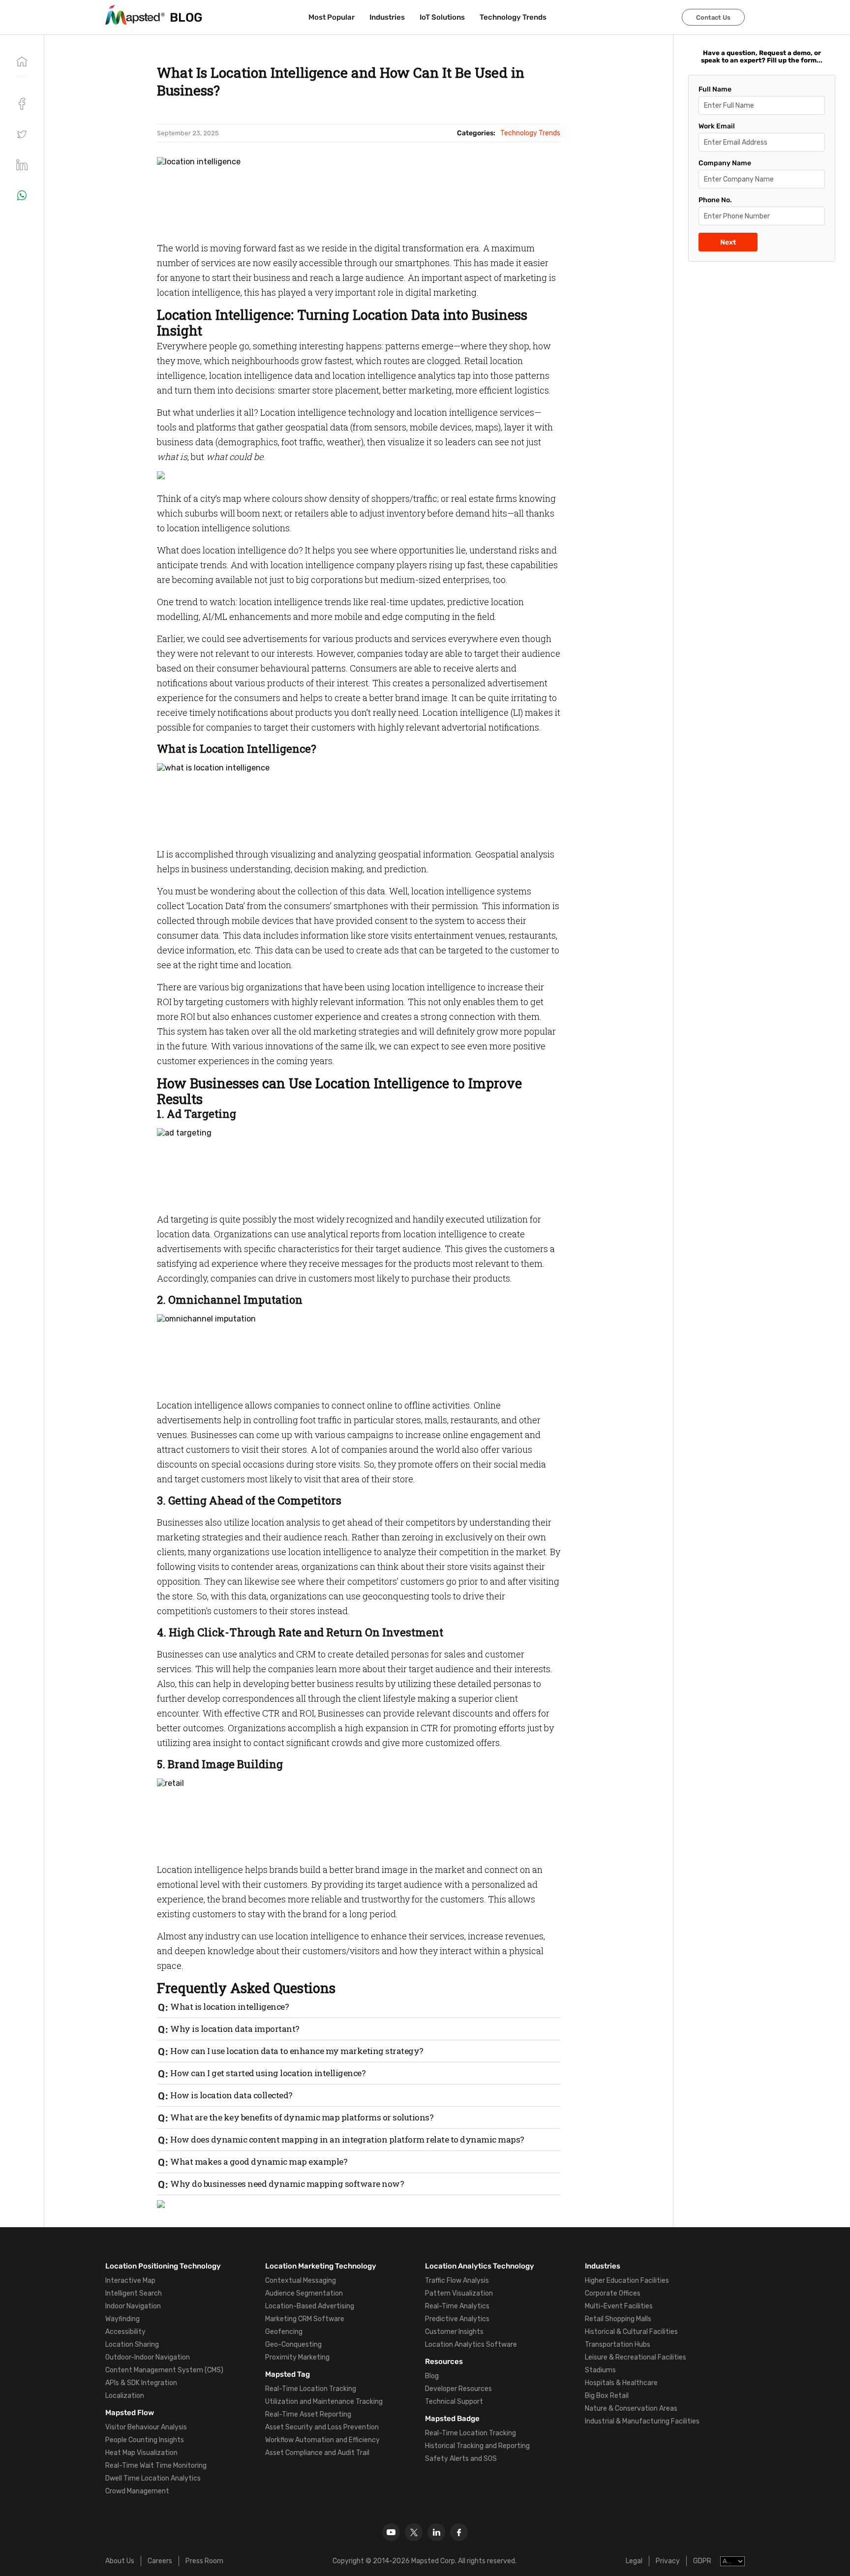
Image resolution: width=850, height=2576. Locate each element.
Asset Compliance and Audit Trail (317, 2453)
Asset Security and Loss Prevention (322, 2427)
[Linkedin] (436, 2532)
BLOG (186, 17)
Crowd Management (137, 2491)
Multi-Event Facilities (619, 2306)
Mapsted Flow (130, 2413)
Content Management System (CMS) (164, 2370)
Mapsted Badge (452, 2419)
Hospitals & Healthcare (621, 2383)
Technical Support (454, 2402)
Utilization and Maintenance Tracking (324, 2402)
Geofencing (284, 2332)
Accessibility (125, 2332)
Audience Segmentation (304, 2293)
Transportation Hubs (618, 2345)
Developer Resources (458, 2389)
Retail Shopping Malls (618, 2319)
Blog (432, 2376)
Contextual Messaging (301, 2281)
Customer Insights (454, 2332)
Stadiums (600, 2370)
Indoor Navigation (133, 2306)
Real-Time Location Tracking (311, 2389)
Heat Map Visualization (141, 2453)
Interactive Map (130, 2281)
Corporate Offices (613, 2293)
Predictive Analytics (457, 2319)
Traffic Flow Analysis (457, 2281)
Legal (634, 2561)
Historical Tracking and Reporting (477, 2446)
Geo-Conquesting (293, 2345)
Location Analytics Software (471, 2345)
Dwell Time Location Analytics (153, 2478)
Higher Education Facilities (627, 2281)
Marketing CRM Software (305, 2319)
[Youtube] (391, 2532)
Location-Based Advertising (310, 2306)
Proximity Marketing (297, 2357)
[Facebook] (459, 2532)
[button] (22, 134)
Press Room (204, 2561)
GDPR (702, 2561)
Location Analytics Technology (480, 2266)
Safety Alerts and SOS (461, 2459)
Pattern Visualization (459, 2293)
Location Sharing (132, 2345)
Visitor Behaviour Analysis (146, 2427)
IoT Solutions (442, 17)
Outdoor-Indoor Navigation (148, 2357)
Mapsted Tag (288, 2374)
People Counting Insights (145, 2440)
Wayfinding (122, 2319)
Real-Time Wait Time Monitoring (156, 2466)
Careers (160, 2561)
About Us (120, 2561)
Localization (125, 2396)
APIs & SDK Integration (141, 2383)
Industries (387, 17)
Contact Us (713, 17)
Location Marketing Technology (321, 2266)
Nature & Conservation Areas (631, 2408)
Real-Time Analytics (457, 2306)
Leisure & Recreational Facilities (636, 2357)
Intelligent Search (134, 2293)
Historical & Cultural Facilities (631, 2332)
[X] (414, 2532)
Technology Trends (513, 17)
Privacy (668, 2561)
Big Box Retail (607, 2396)
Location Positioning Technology (163, 2266)
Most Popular (332, 17)
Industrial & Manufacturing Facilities (642, 2421)
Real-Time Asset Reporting (308, 2414)
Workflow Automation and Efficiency (322, 2440)
